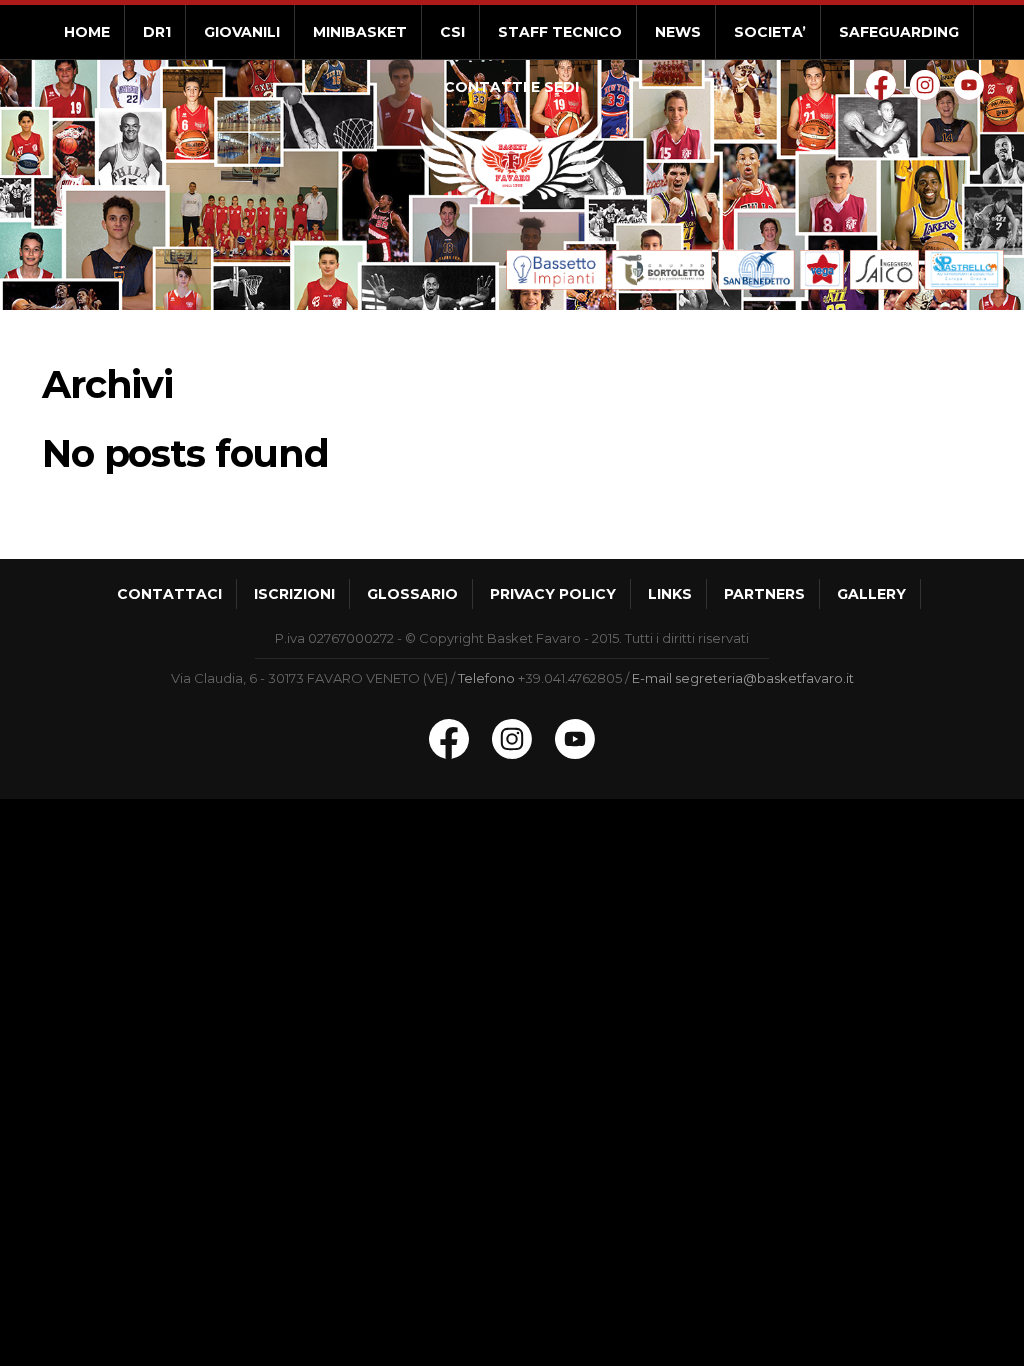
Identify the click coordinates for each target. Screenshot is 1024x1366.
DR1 (157, 32)
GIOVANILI (242, 32)
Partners (764, 594)
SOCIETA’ (770, 32)
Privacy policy (553, 594)
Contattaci (169, 594)
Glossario (412, 594)
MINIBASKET (360, 32)
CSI (452, 32)
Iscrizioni (294, 594)
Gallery (871, 594)
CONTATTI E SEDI (511, 87)
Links (670, 594)
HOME (87, 32)
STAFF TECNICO (560, 32)
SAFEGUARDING (899, 32)
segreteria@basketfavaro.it (764, 678)
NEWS (678, 32)
